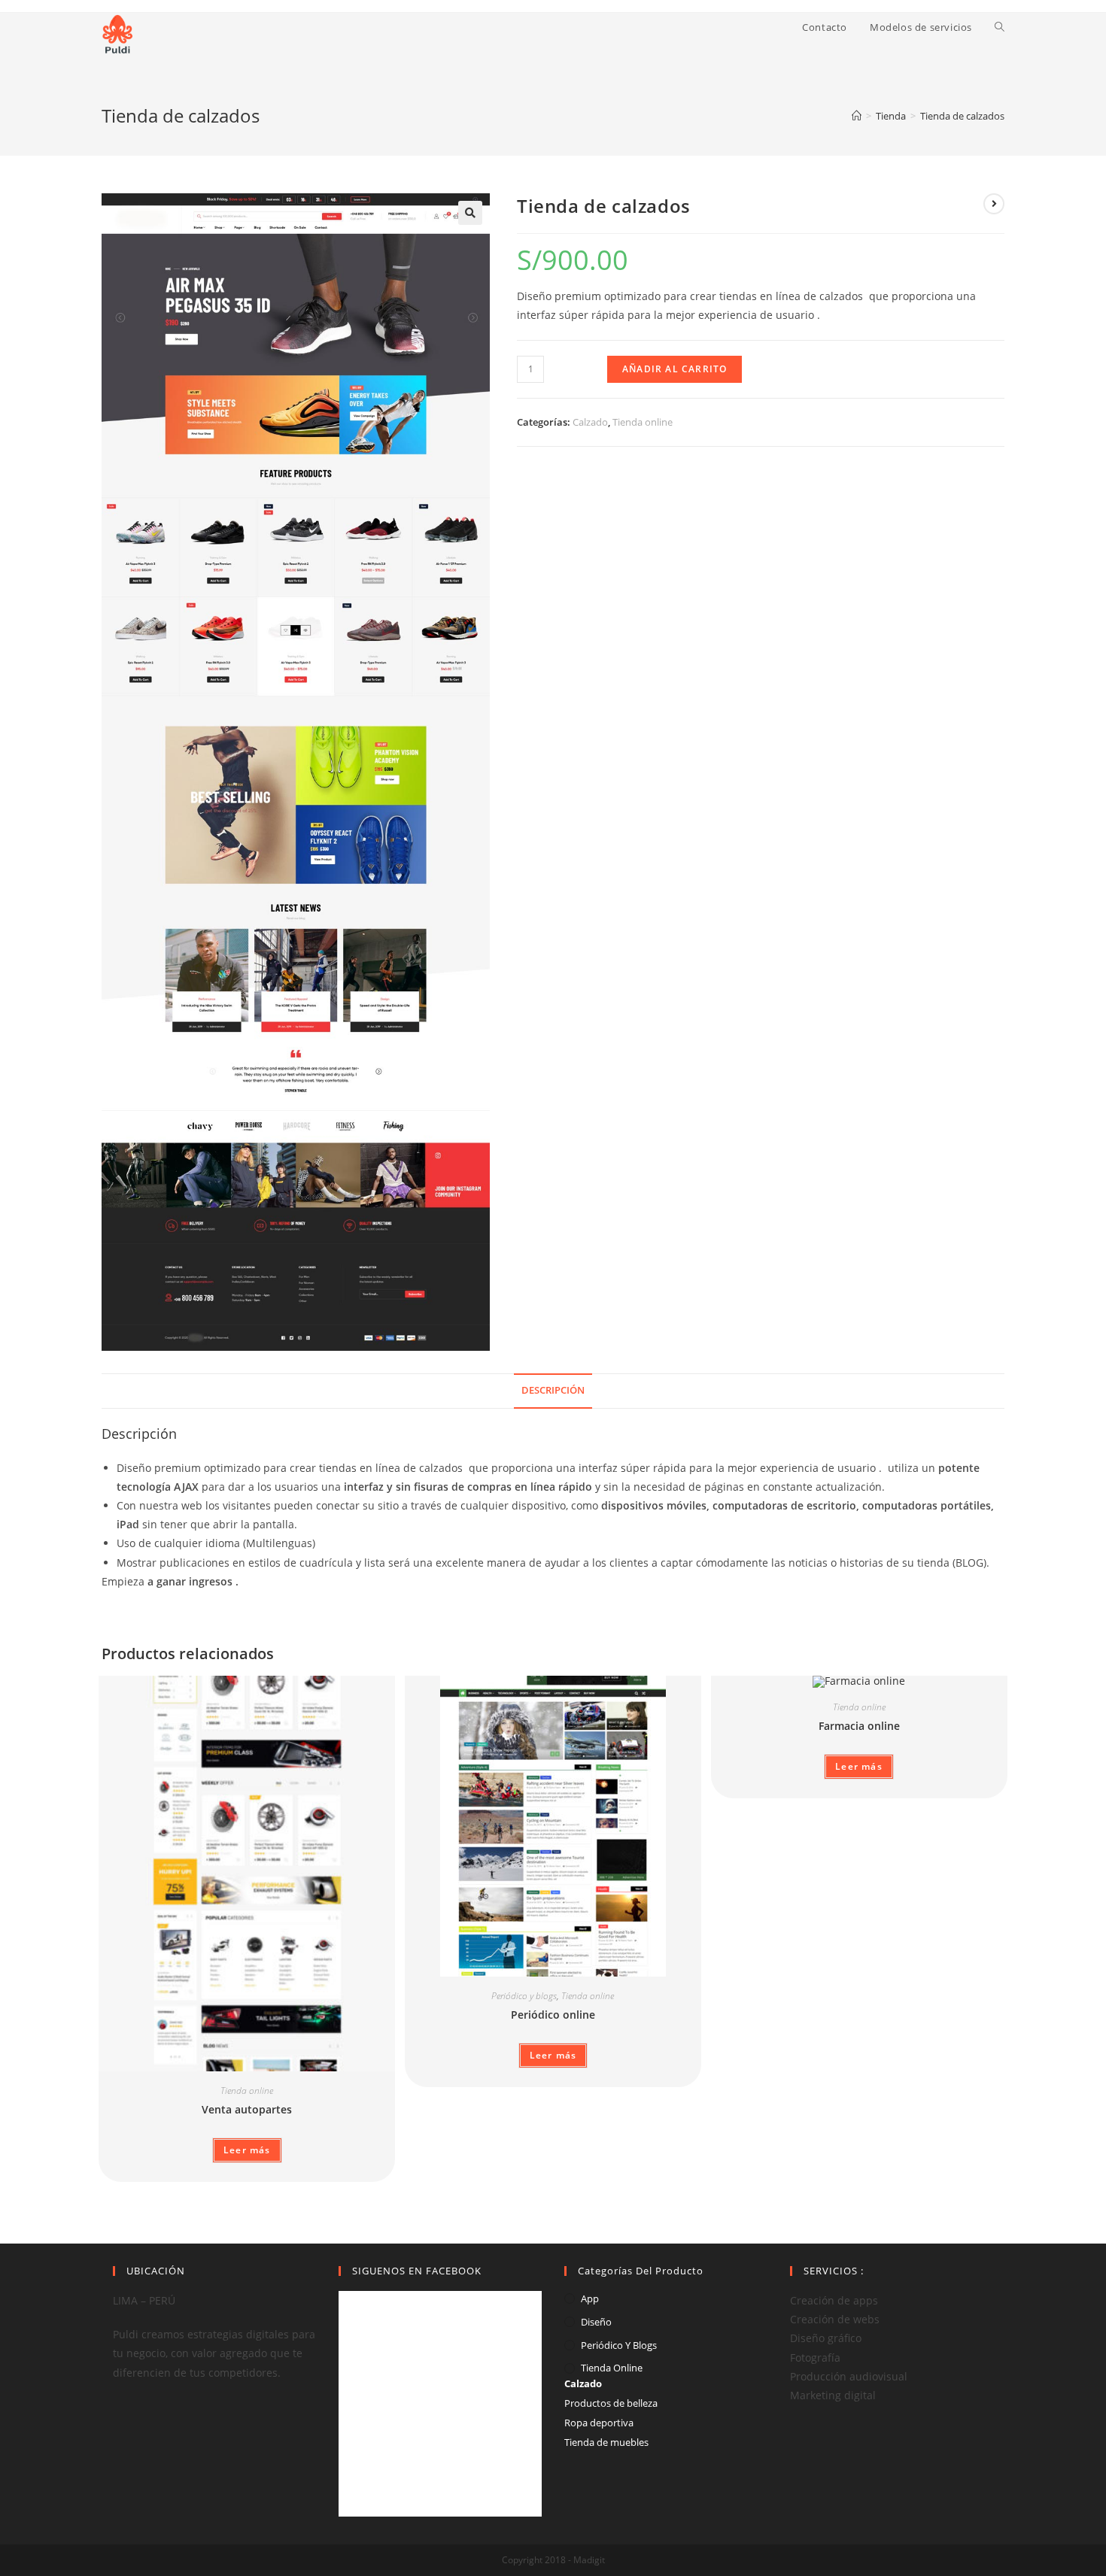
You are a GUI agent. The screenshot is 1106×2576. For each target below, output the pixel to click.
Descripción (553, 1390)
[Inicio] (857, 116)
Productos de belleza (611, 2403)
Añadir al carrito (675, 369)
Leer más (247, 2150)
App (590, 2298)
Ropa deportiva (599, 2423)
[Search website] (1000, 27)
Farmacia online (859, 1726)
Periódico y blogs (524, 1996)
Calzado (590, 422)
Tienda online (643, 422)
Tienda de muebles (606, 2442)
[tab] (553, 1391)
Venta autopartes (247, 2109)
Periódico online (553, 2015)
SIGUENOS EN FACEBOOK (417, 2271)
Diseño (596, 2322)
